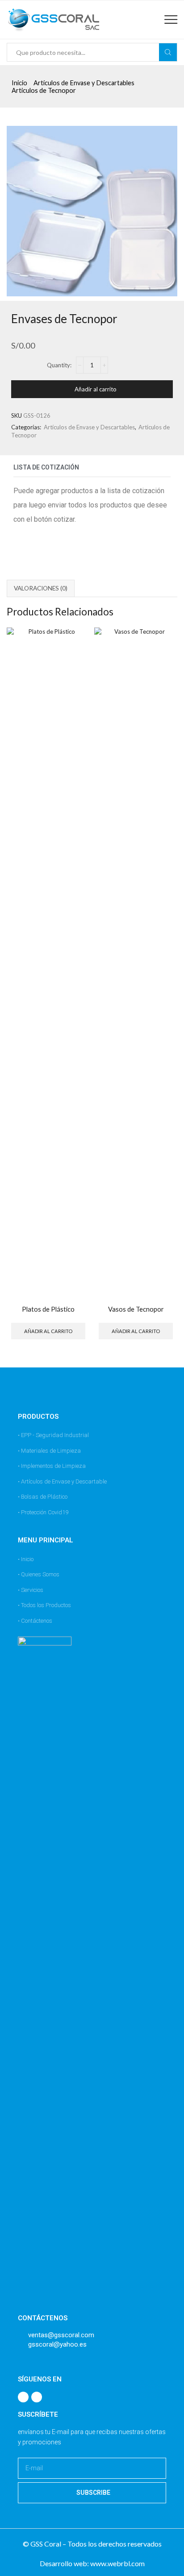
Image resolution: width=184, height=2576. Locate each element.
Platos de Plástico (48, 1309)
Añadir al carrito (96, 389)
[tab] (41, 588)
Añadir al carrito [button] (48, 1331)
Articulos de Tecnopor (44, 90)
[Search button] (168, 52)
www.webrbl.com (117, 2563)
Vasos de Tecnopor (136, 1309)
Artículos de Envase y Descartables (84, 83)
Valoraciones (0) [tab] (41, 588)
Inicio (19, 83)
